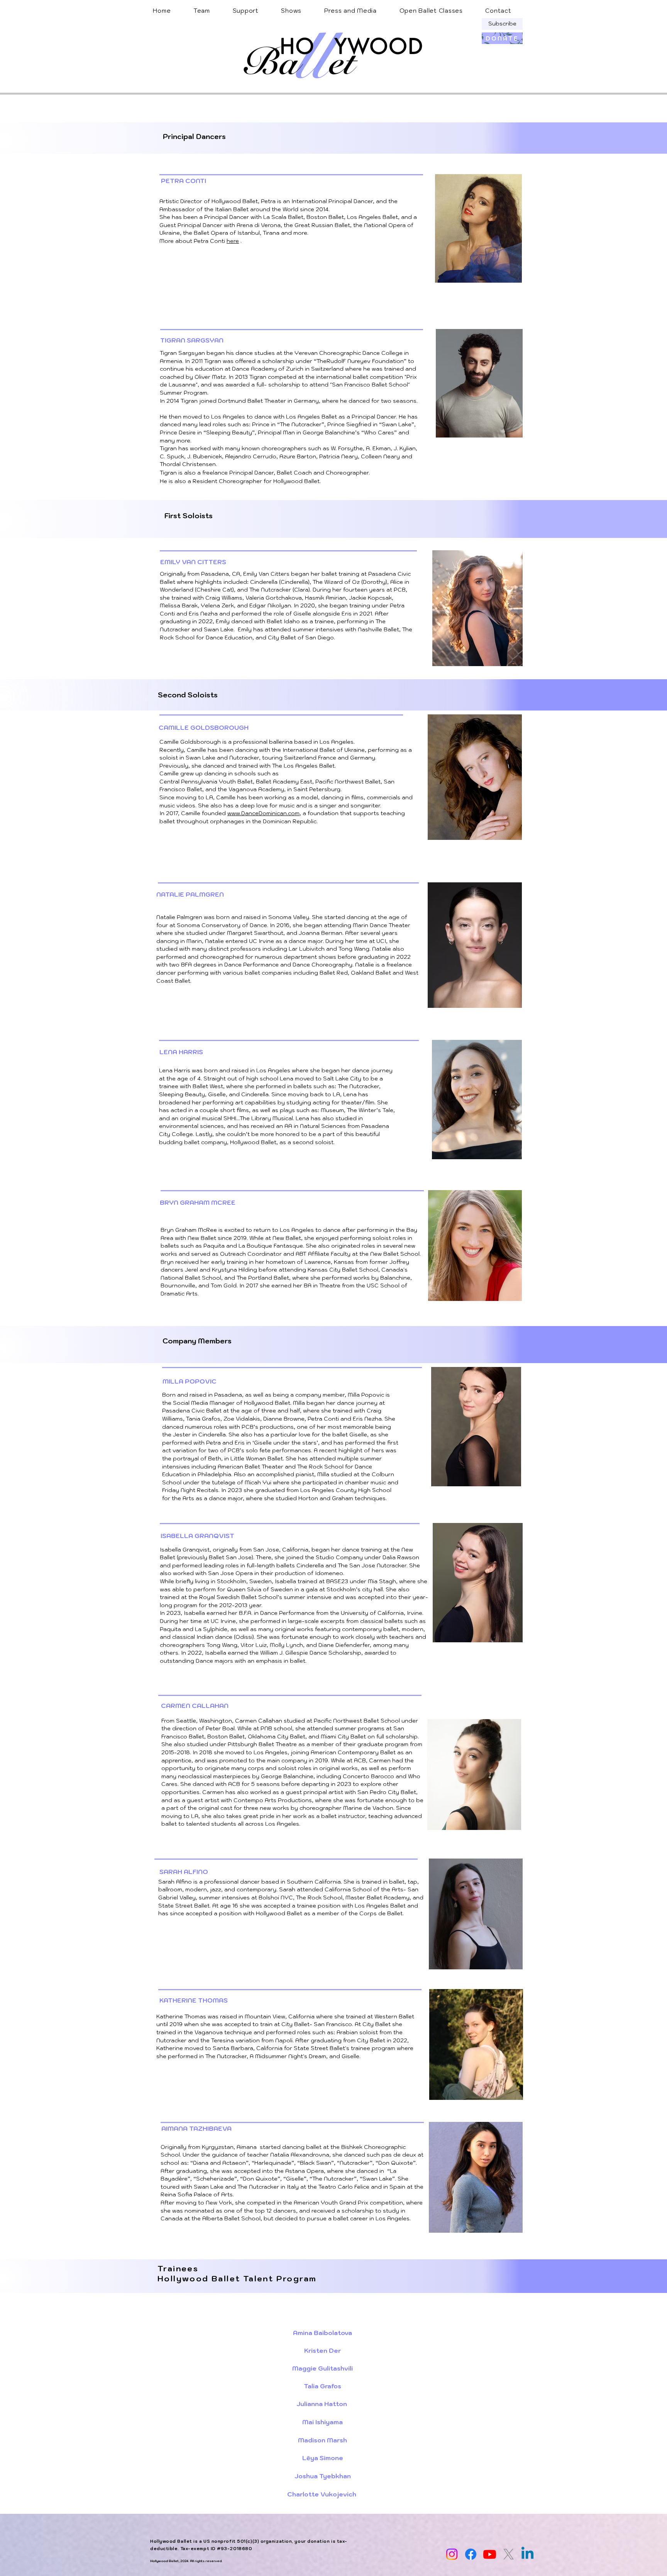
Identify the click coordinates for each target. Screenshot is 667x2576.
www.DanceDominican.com (263, 813)
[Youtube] (490, 2554)
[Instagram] (452, 2554)
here (233, 241)
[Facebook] (471, 2554)
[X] (509, 2554)
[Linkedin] (527, 2554)
